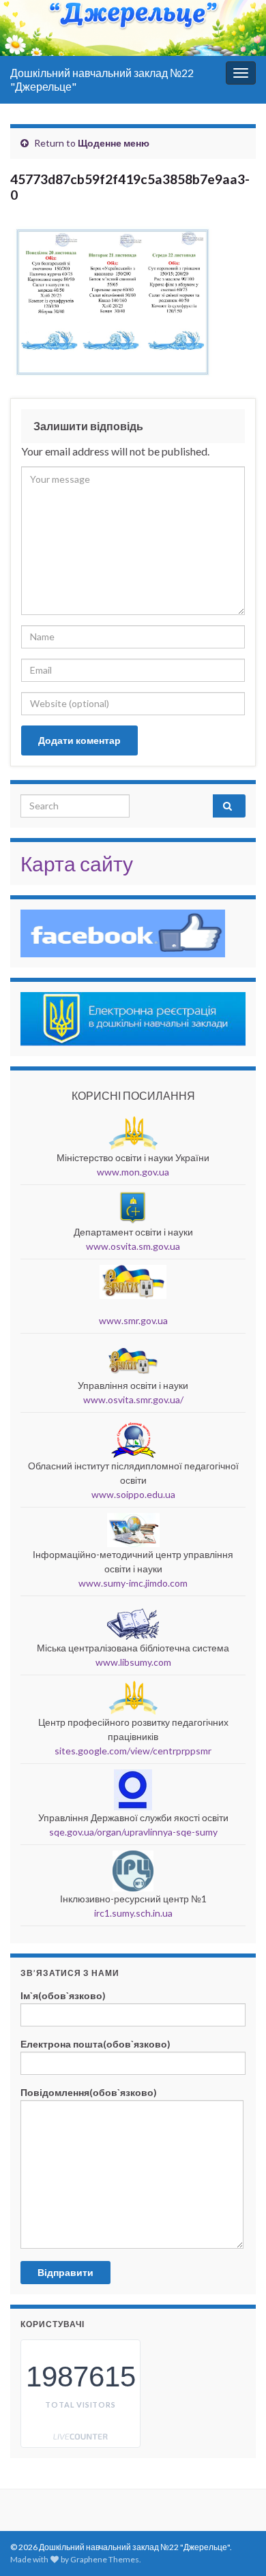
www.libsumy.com (133, 1662)
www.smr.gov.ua (133, 1320)
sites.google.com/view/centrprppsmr (133, 1751)
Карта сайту (77, 863)
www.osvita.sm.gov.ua (133, 1246)
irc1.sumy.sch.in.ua (133, 1913)
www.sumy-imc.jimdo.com (133, 1583)
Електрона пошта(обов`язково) (95, 2044)
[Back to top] (235, 2495)
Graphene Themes (105, 2559)
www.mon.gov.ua (133, 1172)
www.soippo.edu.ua (133, 1494)
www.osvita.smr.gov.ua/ (133, 1399)
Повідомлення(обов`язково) (89, 2092)
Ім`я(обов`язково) (63, 1995)
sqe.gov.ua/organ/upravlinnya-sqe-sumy (133, 1832)
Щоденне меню (114, 143)
